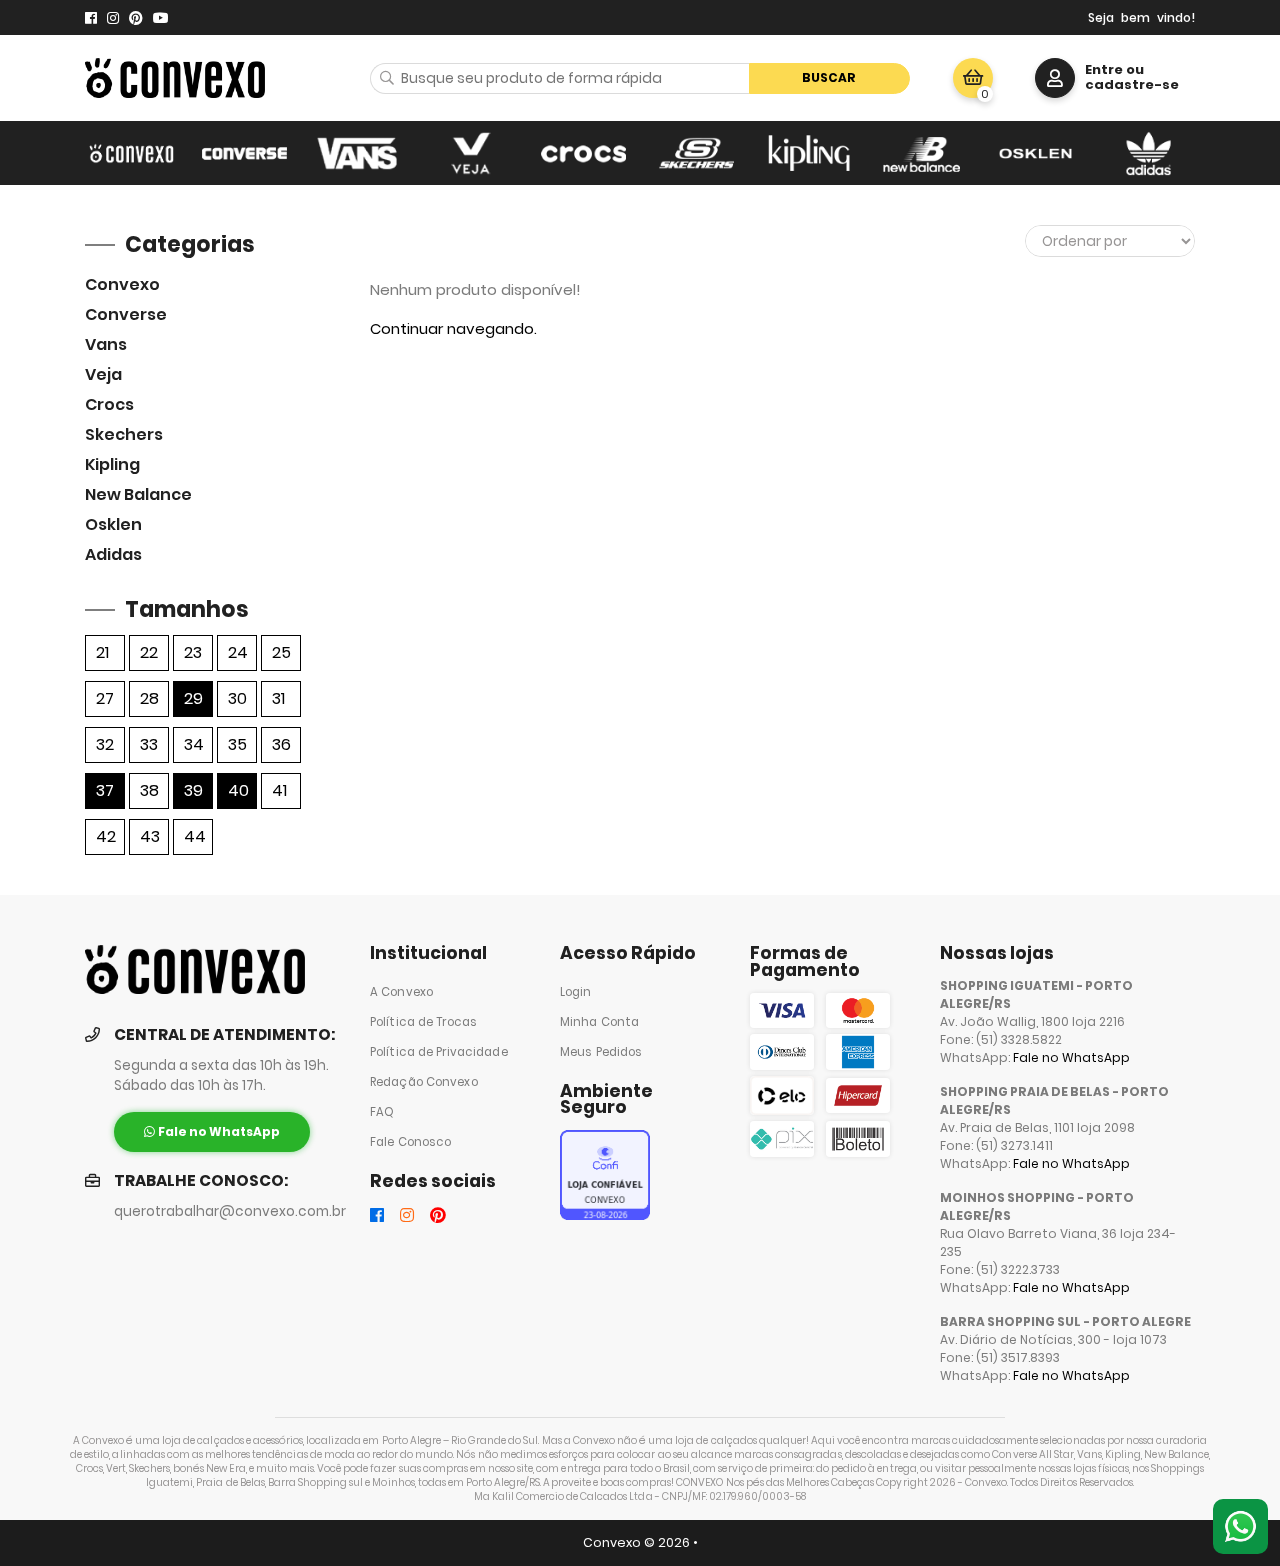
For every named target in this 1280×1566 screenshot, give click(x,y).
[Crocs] (583, 153)
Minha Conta (599, 1022)
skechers (124, 434)
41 (279, 790)
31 (278, 698)
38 (149, 790)
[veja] (470, 153)
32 (105, 744)
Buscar (829, 77)
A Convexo (401, 992)
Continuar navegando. (453, 328)
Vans (106, 344)
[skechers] (696, 153)
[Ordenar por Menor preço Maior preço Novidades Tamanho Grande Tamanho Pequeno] (1110, 241)
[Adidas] (1148, 153)
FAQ (382, 1112)
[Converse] (244, 153)
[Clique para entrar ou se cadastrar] (1055, 78)
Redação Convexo (424, 1082)
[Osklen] (1035, 153)
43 (150, 836)
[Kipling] (809, 153)
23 (193, 652)
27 (105, 698)
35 (237, 744)
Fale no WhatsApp (1071, 1057)
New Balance (138, 494)
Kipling (112, 464)
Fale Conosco (410, 1142)
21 (102, 652)
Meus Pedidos (601, 1052)
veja (103, 374)
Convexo (122, 284)
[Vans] (357, 153)
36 (281, 744)
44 (195, 836)
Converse (126, 314)
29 (193, 698)
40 (238, 790)
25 (281, 652)
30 (237, 698)
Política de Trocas (423, 1022)
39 (193, 790)
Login (576, 992)
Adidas (113, 554)
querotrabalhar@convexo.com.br (230, 1211)
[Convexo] (131, 153)
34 (194, 744)
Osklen (113, 524)
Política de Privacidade (439, 1052)
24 (238, 652)
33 (149, 744)
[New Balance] (922, 153)
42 (106, 836)
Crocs (109, 404)
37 (105, 790)
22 (149, 652)
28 (149, 698)
